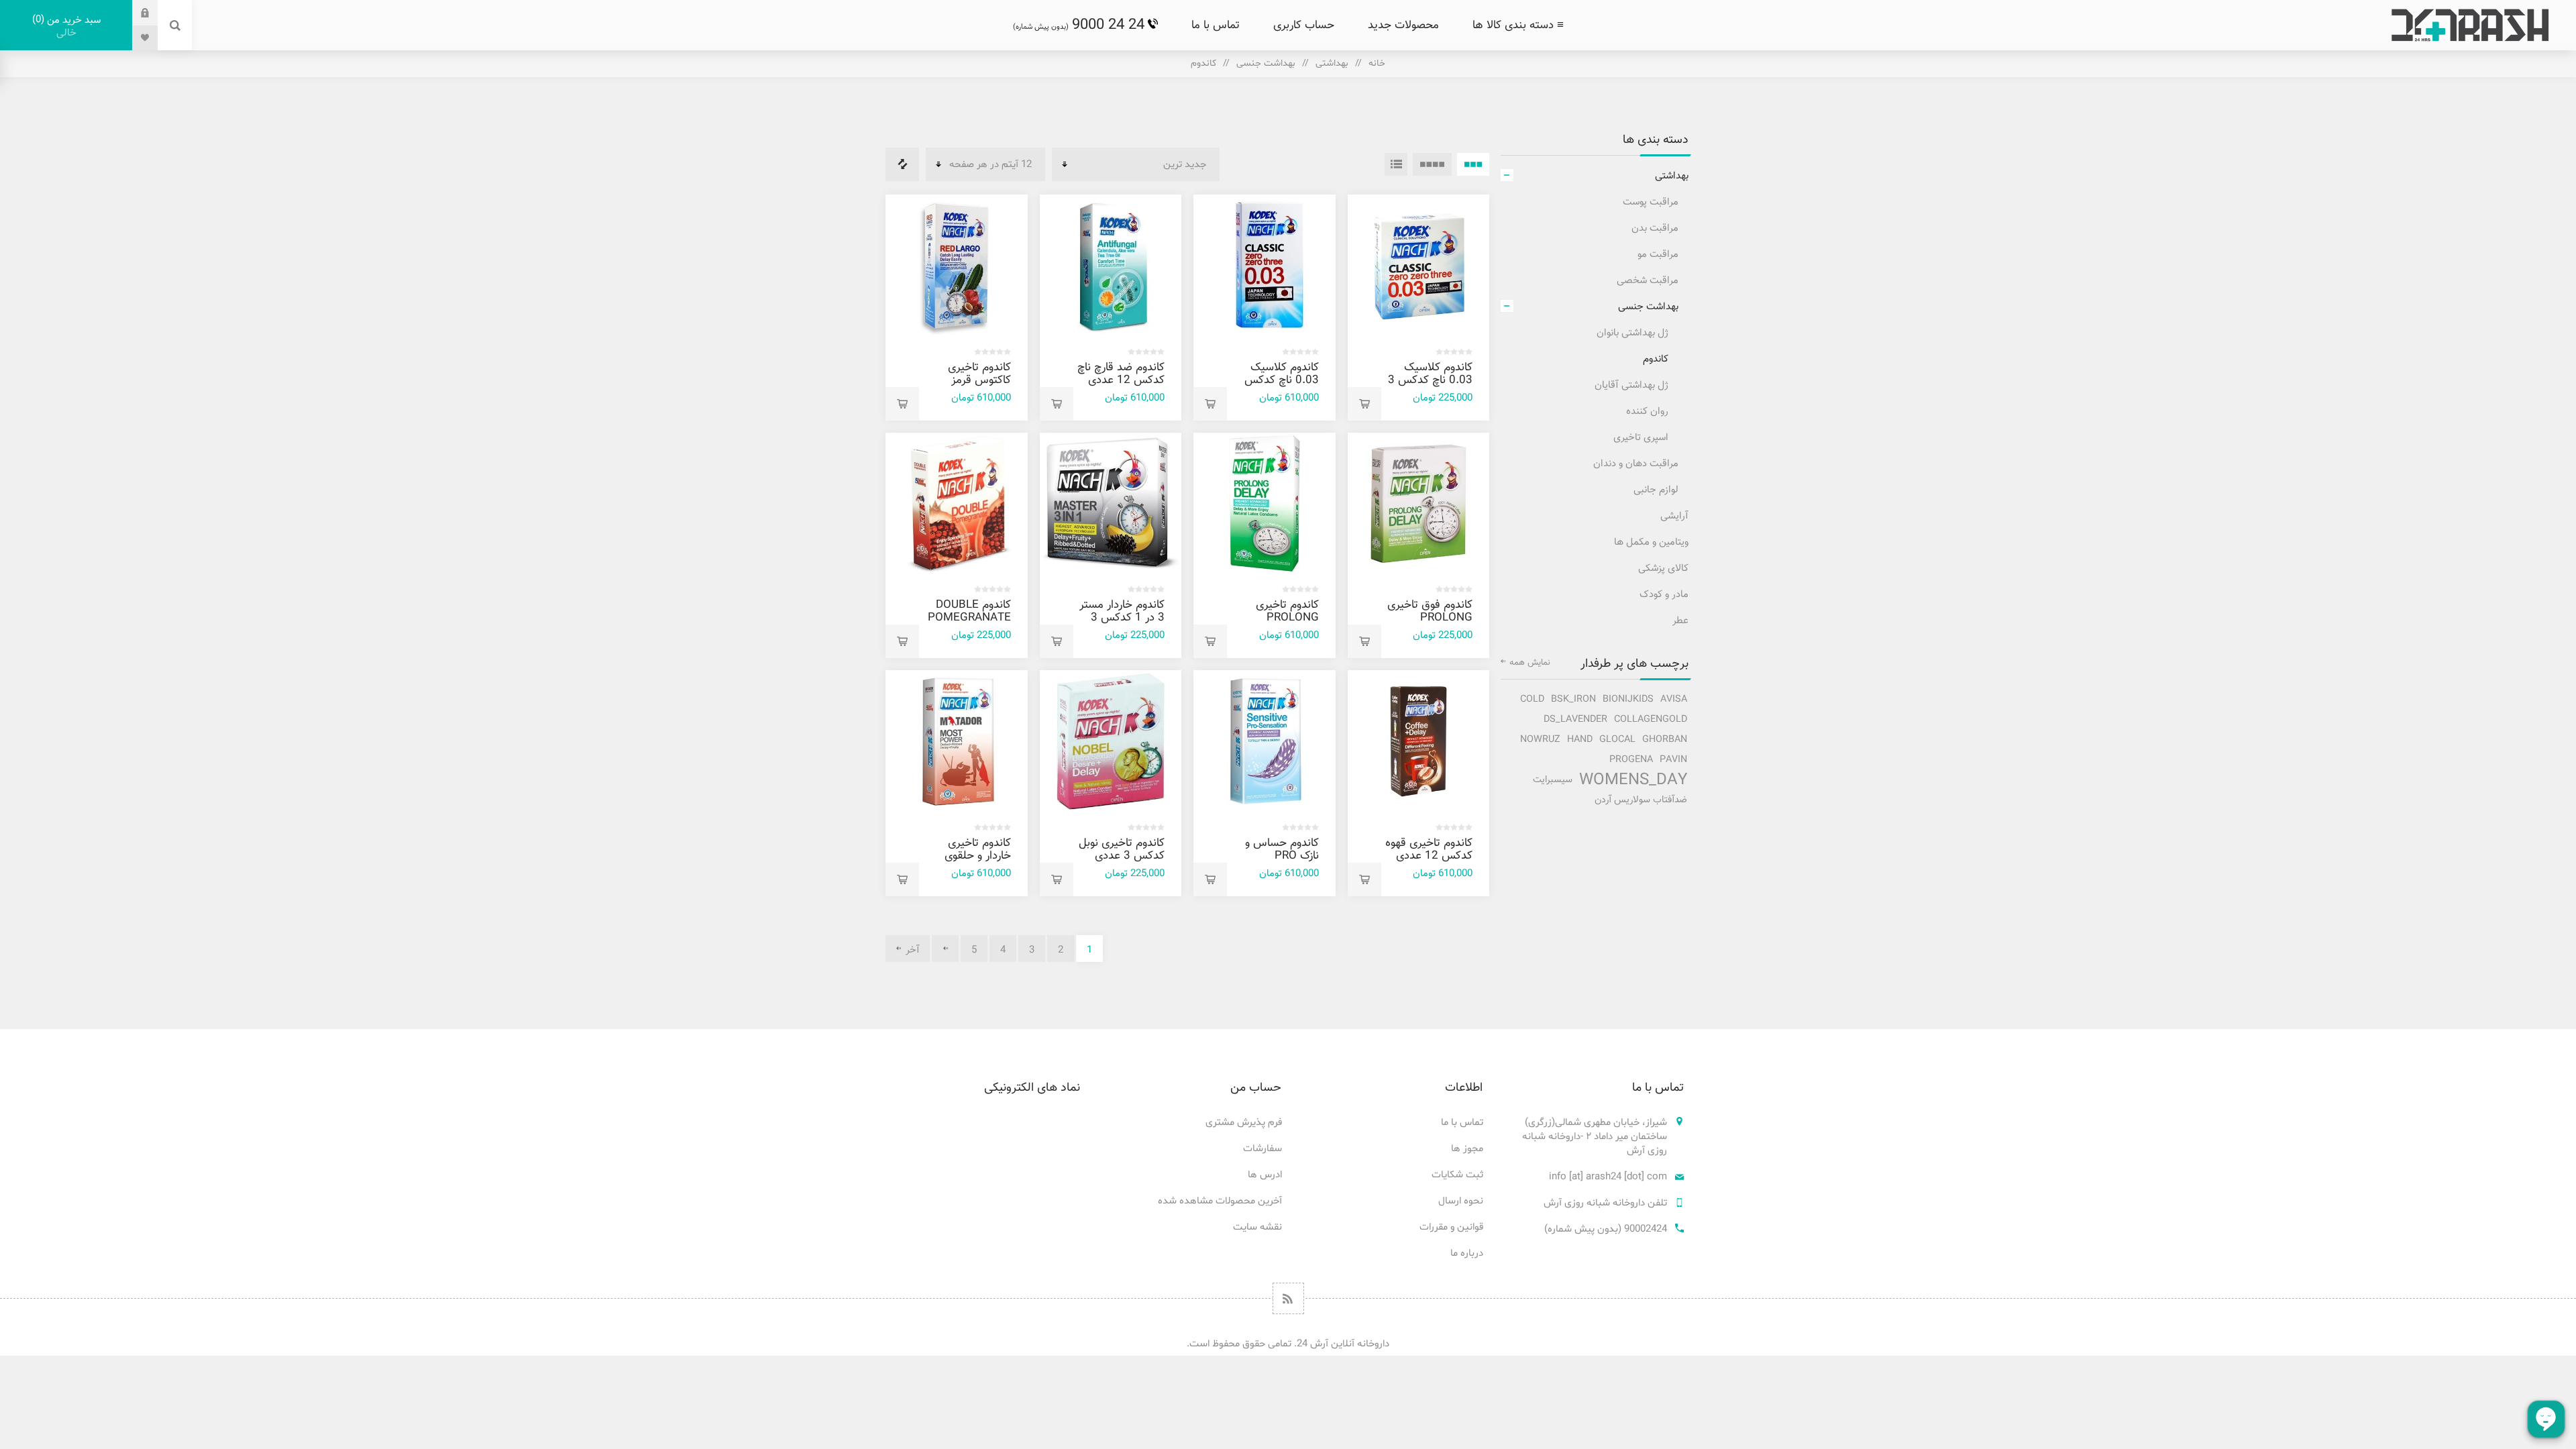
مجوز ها (1467, 1149)
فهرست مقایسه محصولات (902, 164)
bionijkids (1628, 699)
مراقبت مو (1658, 255)
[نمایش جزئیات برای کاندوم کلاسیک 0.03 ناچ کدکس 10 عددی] (1265, 266)
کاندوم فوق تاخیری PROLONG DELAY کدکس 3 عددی (1430, 624)
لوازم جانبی (1656, 490)
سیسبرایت (1553, 780)
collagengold (1651, 719)
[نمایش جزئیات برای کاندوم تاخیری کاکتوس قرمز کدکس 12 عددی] (957, 266)
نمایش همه (1530, 663)
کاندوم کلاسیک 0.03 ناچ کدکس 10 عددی (1282, 380)
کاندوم (1656, 359)
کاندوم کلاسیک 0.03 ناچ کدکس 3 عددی (1430, 380)
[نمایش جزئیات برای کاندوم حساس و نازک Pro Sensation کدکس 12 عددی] (1265, 741)
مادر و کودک (1664, 595)
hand (1580, 740)
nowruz (1540, 740)
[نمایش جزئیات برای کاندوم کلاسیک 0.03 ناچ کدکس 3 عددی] (1419, 266)
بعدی (945, 949)
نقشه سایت (1257, 1227)
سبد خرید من (68, 26)
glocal (1617, 740)
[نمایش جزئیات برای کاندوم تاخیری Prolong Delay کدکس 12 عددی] (1265, 504)
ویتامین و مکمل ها (1651, 542)
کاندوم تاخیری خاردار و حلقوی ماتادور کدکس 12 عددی (971, 862)
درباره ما (1467, 1253)
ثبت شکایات (1457, 1175)
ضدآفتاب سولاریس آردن (1641, 800)
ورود (135, 12)
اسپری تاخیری (1641, 438)
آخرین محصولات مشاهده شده (1220, 1201)
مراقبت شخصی (1648, 281)
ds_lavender (1575, 719)
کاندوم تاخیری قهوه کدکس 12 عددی (1429, 850)
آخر (913, 950)
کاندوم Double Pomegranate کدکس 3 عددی (969, 618)
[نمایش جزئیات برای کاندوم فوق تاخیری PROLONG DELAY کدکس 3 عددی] (1419, 504)
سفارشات (1263, 1149)
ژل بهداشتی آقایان (1631, 385)
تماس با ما (1462, 1123)
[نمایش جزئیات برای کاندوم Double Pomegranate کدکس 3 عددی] (957, 504)
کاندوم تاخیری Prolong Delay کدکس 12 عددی (1276, 624)
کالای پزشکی (1663, 569)
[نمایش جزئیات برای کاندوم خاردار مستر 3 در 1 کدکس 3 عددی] (1111, 504)
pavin (1673, 760)
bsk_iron (1573, 699)
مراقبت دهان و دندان (1636, 464)
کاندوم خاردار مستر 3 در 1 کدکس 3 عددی (1122, 618)
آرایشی (1674, 516)
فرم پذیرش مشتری (1244, 1123)
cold (1532, 699)
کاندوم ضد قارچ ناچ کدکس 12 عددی (1121, 374)
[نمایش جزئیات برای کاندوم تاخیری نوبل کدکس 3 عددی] (1111, 741)
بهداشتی (1332, 63)
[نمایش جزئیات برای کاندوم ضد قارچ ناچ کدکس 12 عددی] (1111, 266)
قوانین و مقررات (1451, 1227)
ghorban (1665, 740)
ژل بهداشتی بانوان (1632, 333)
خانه (1377, 63)
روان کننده (1647, 412)
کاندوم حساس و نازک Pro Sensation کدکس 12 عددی (1281, 862)
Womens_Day (1633, 780)
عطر (1680, 621)
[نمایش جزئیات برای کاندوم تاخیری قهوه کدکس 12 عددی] (1419, 741)
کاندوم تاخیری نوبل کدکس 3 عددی (1122, 850)
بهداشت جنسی (1266, 63)
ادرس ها (1265, 1175)
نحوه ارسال (1461, 1201)
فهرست (1396, 164)
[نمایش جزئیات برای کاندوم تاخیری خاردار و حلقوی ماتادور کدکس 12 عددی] (957, 741)
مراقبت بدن (1655, 228)
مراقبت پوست (1651, 202)
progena (1631, 760)
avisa (1674, 699)
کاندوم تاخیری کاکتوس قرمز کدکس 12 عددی (973, 380)
